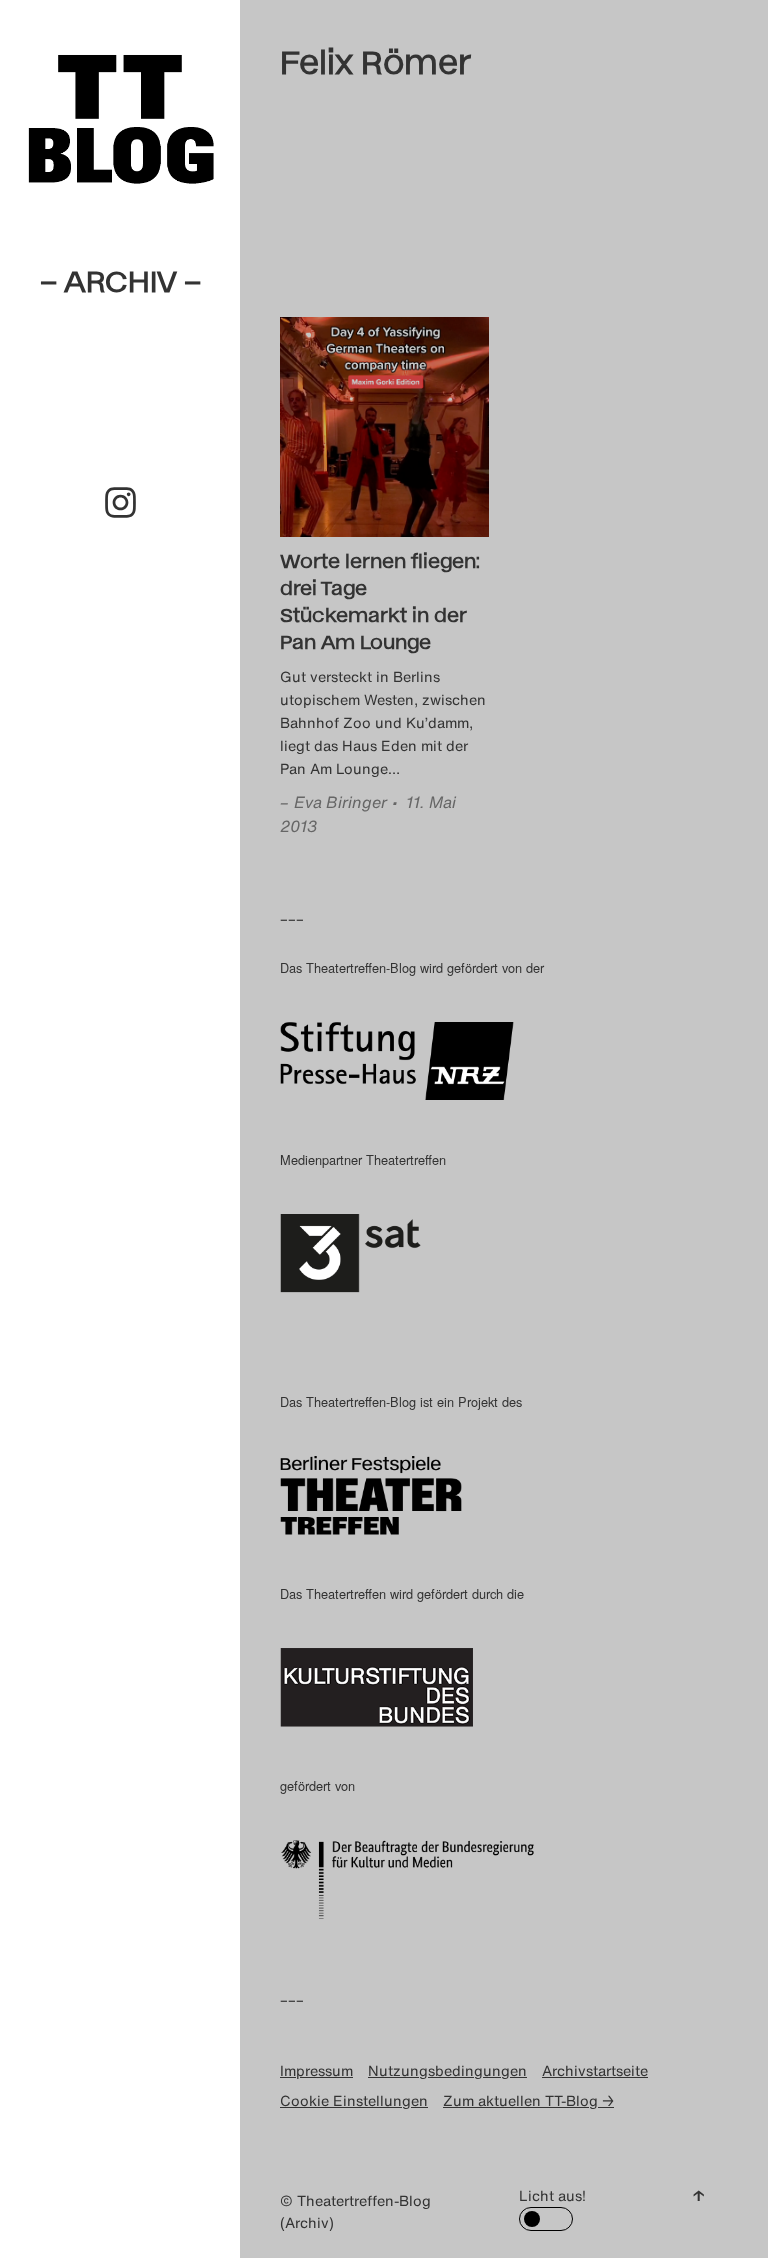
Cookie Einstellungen (354, 2100)
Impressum (316, 2070)
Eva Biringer (340, 802)
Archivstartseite (595, 2070)
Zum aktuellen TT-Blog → (528, 2100)
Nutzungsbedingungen (447, 2070)
